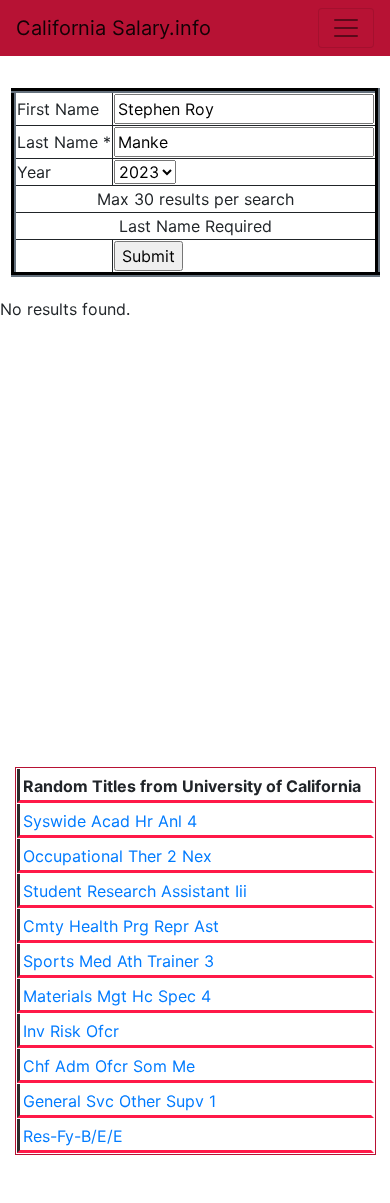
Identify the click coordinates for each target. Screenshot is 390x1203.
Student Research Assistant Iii (135, 891)
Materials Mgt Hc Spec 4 (117, 996)
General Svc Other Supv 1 (119, 1101)
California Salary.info (113, 28)
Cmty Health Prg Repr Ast (121, 926)
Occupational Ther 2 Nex (117, 856)
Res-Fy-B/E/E (73, 1136)
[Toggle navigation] (346, 28)
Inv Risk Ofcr (71, 1031)
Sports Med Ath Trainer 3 (118, 961)
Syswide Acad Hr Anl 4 (110, 821)
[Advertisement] (195, 562)
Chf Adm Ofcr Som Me (109, 1066)
